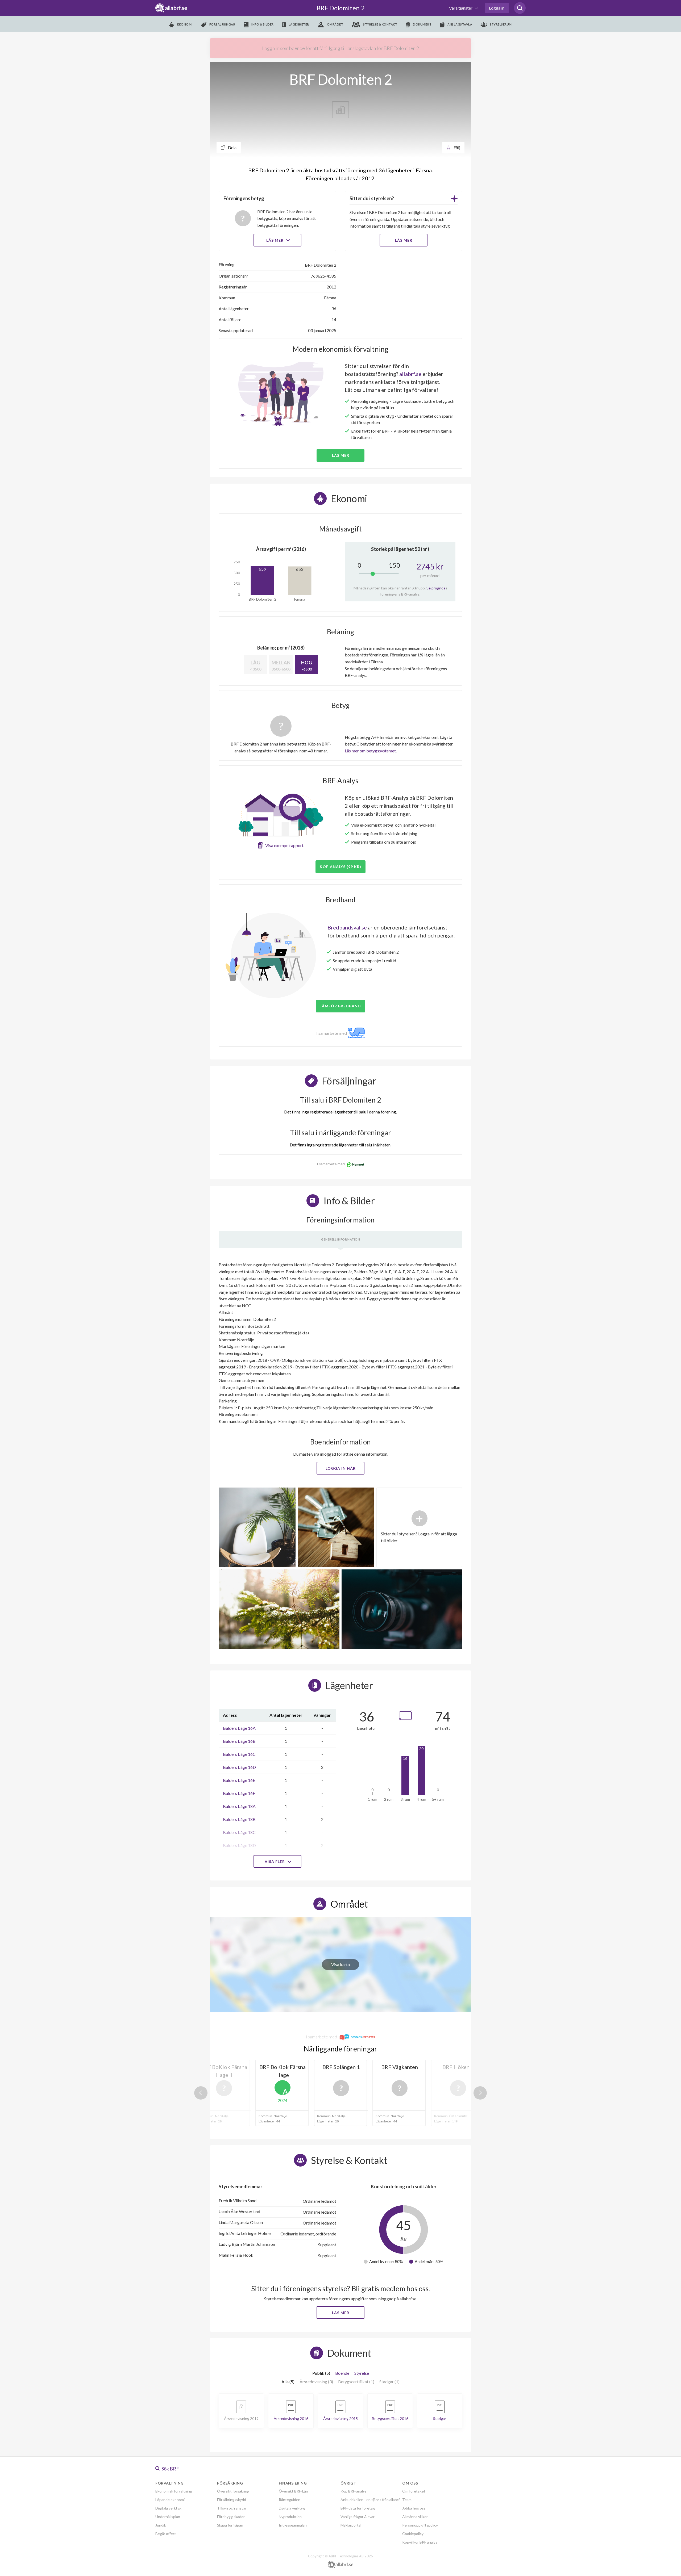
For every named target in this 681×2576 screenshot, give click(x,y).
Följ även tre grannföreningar (302, 1323)
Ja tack (341, 1339)
